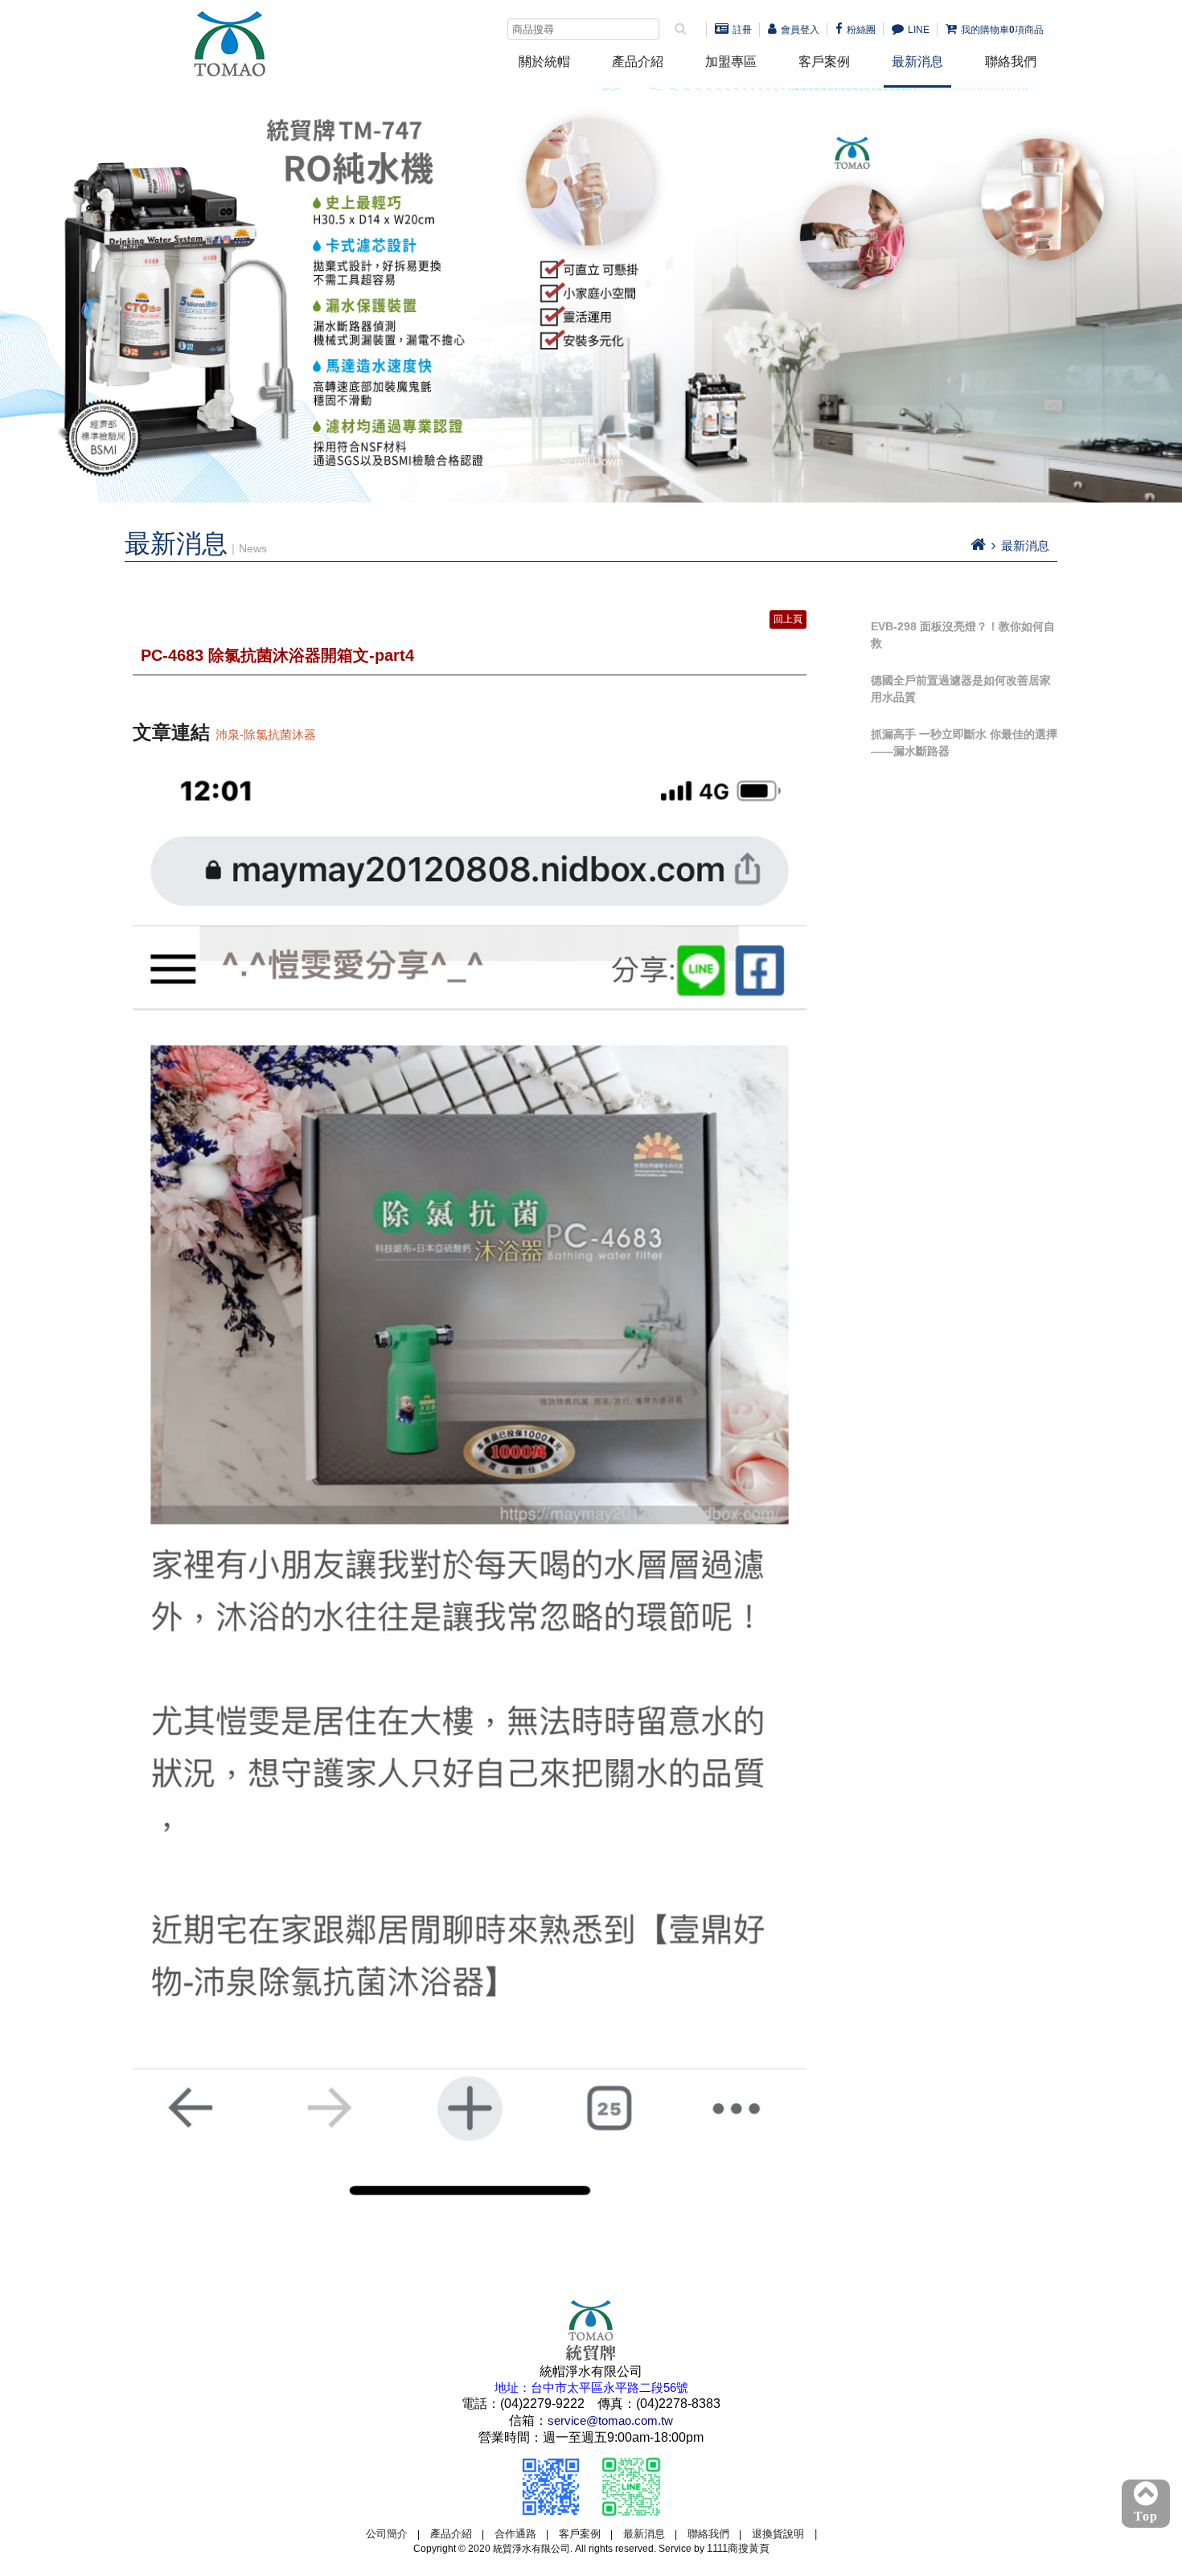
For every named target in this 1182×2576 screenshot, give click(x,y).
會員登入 (800, 30)
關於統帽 (544, 62)
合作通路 (515, 2534)
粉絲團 (861, 30)
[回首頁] (978, 546)
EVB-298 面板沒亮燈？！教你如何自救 (963, 635)
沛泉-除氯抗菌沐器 (266, 734)
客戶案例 (824, 62)
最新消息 (917, 62)
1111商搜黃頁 (738, 2548)
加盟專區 (731, 62)
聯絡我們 (1011, 62)
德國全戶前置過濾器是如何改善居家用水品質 (961, 689)
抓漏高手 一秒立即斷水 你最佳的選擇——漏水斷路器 (964, 742)
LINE (919, 30)
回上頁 (788, 619)
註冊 (742, 30)
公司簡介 (387, 2534)
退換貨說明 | (784, 2534)
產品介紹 (638, 62)
